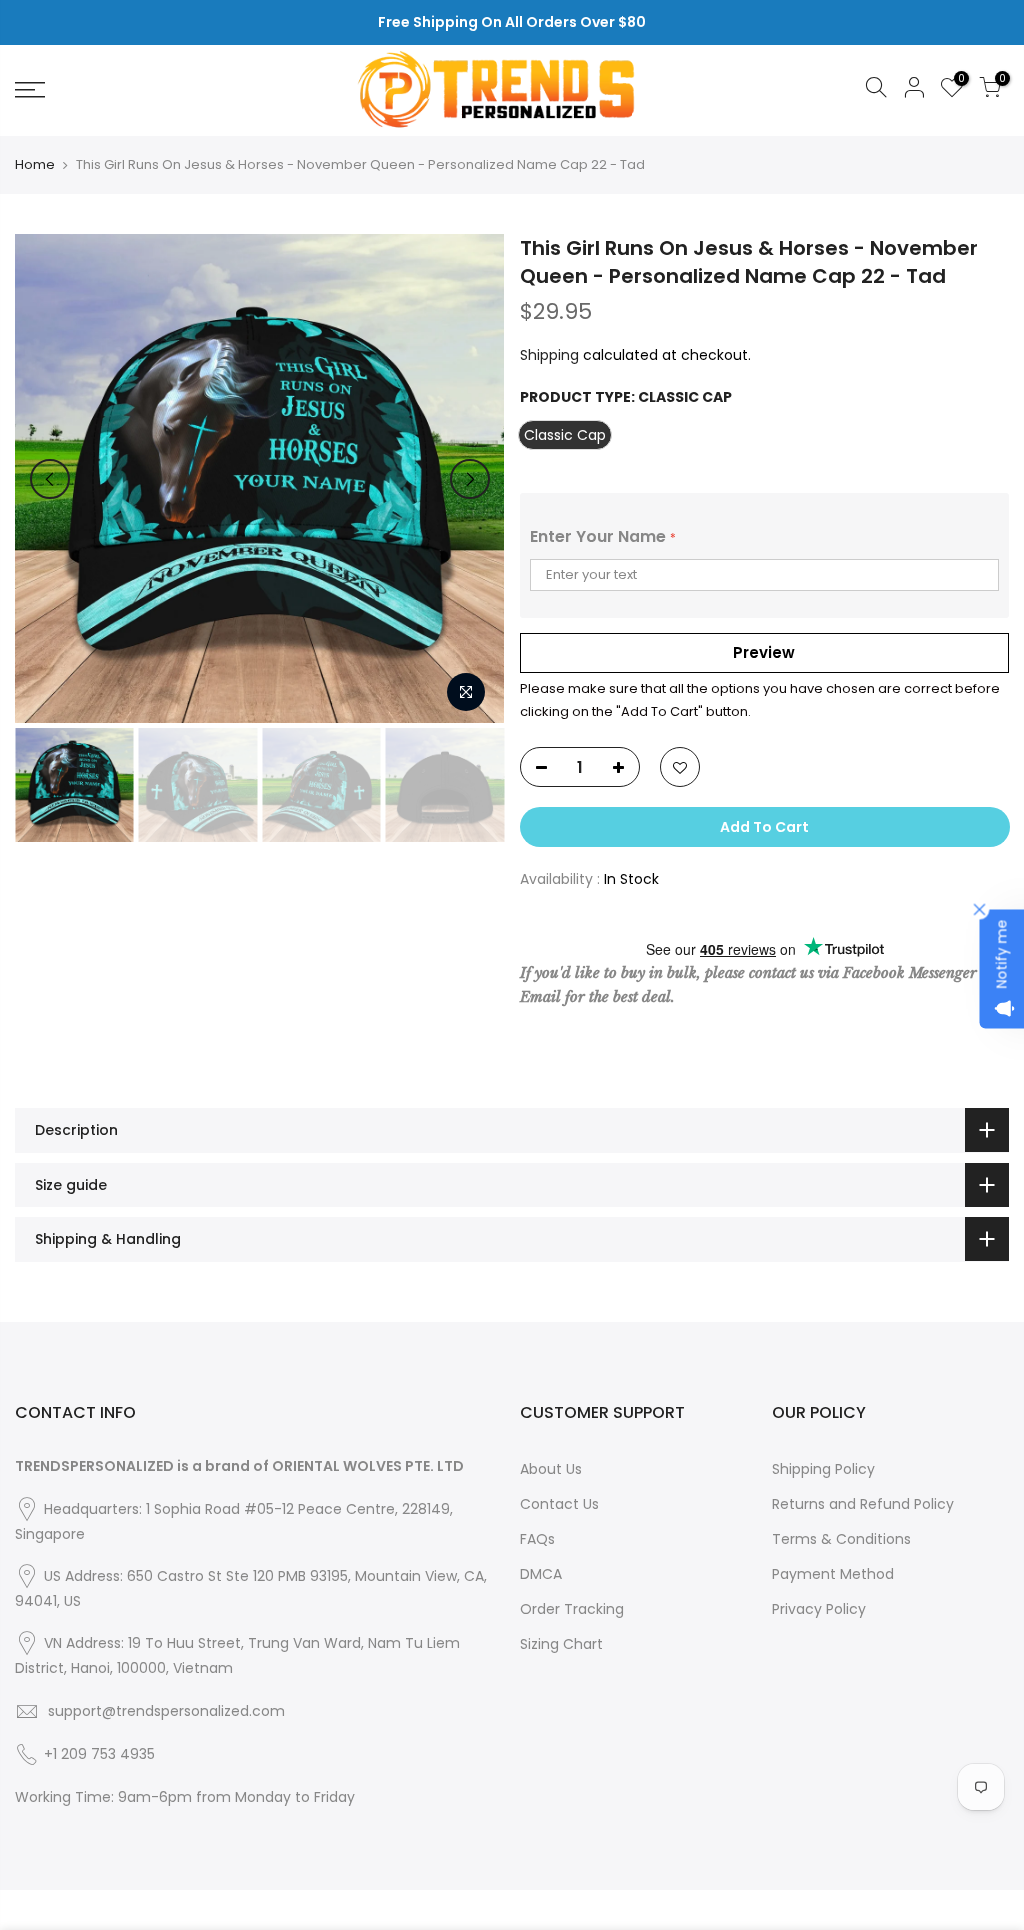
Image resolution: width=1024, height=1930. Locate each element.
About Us (551, 1469)
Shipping (549, 355)
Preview (764, 652)
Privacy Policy (819, 1609)
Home (35, 165)
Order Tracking (572, 1609)
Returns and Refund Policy (863, 1504)
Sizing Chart (561, 1644)
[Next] (470, 479)
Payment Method (833, 1574)
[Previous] (50, 479)
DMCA (541, 1574)
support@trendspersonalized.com (166, 1711)
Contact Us (559, 1504)
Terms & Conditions (841, 1539)
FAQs (537, 1539)
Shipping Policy (823, 1469)
